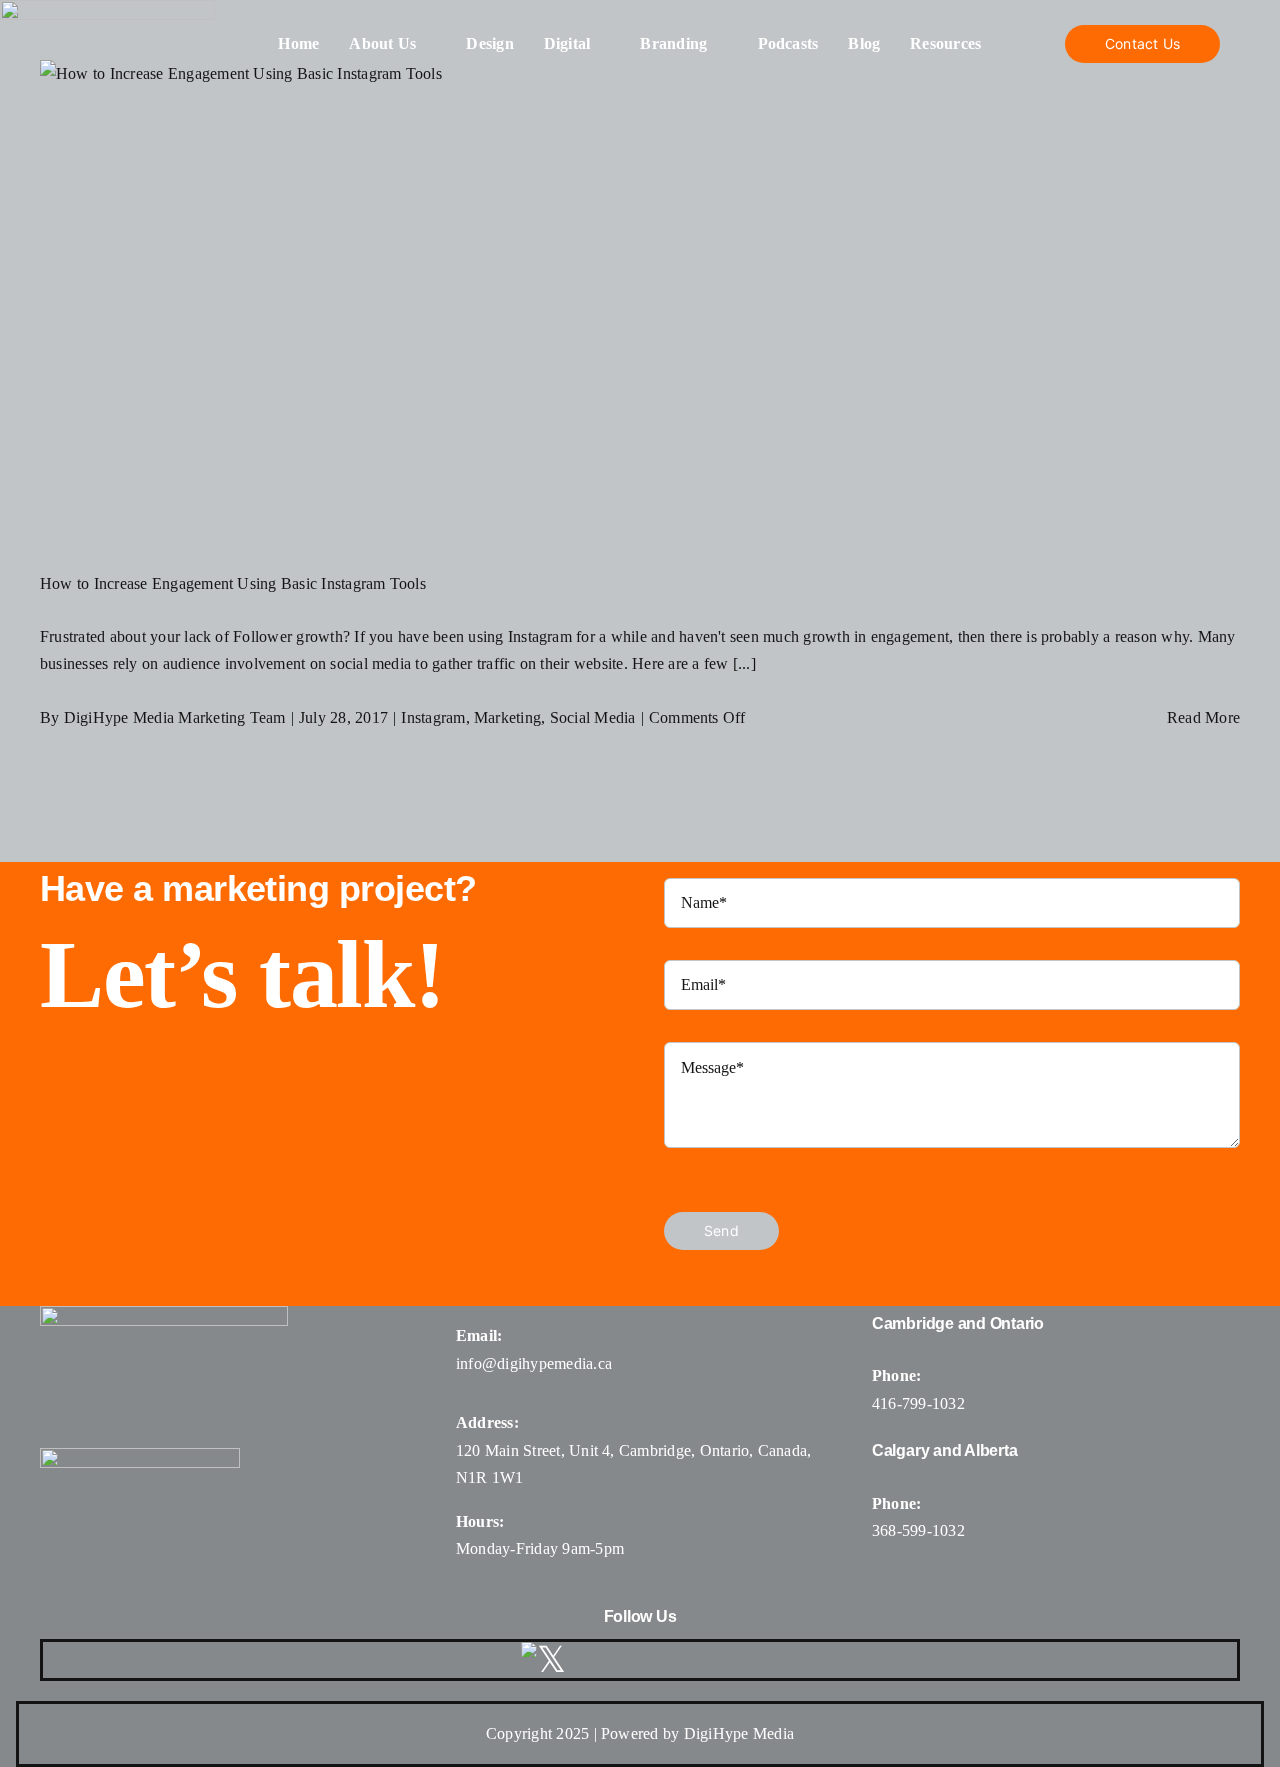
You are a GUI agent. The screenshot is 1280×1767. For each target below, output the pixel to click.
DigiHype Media (739, 1733)
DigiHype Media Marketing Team (175, 717)
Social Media (593, 717)
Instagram (433, 717)
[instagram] (648, 1660)
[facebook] (600, 1660)
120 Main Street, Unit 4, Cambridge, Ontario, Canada (631, 1450)
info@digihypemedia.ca (534, 1363)
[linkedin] (745, 1660)
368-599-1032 (918, 1530)
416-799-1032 (918, 1403)
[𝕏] (543, 1660)
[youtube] (697, 1660)
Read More (1203, 717)
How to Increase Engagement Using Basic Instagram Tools (233, 583)
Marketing (507, 717)
